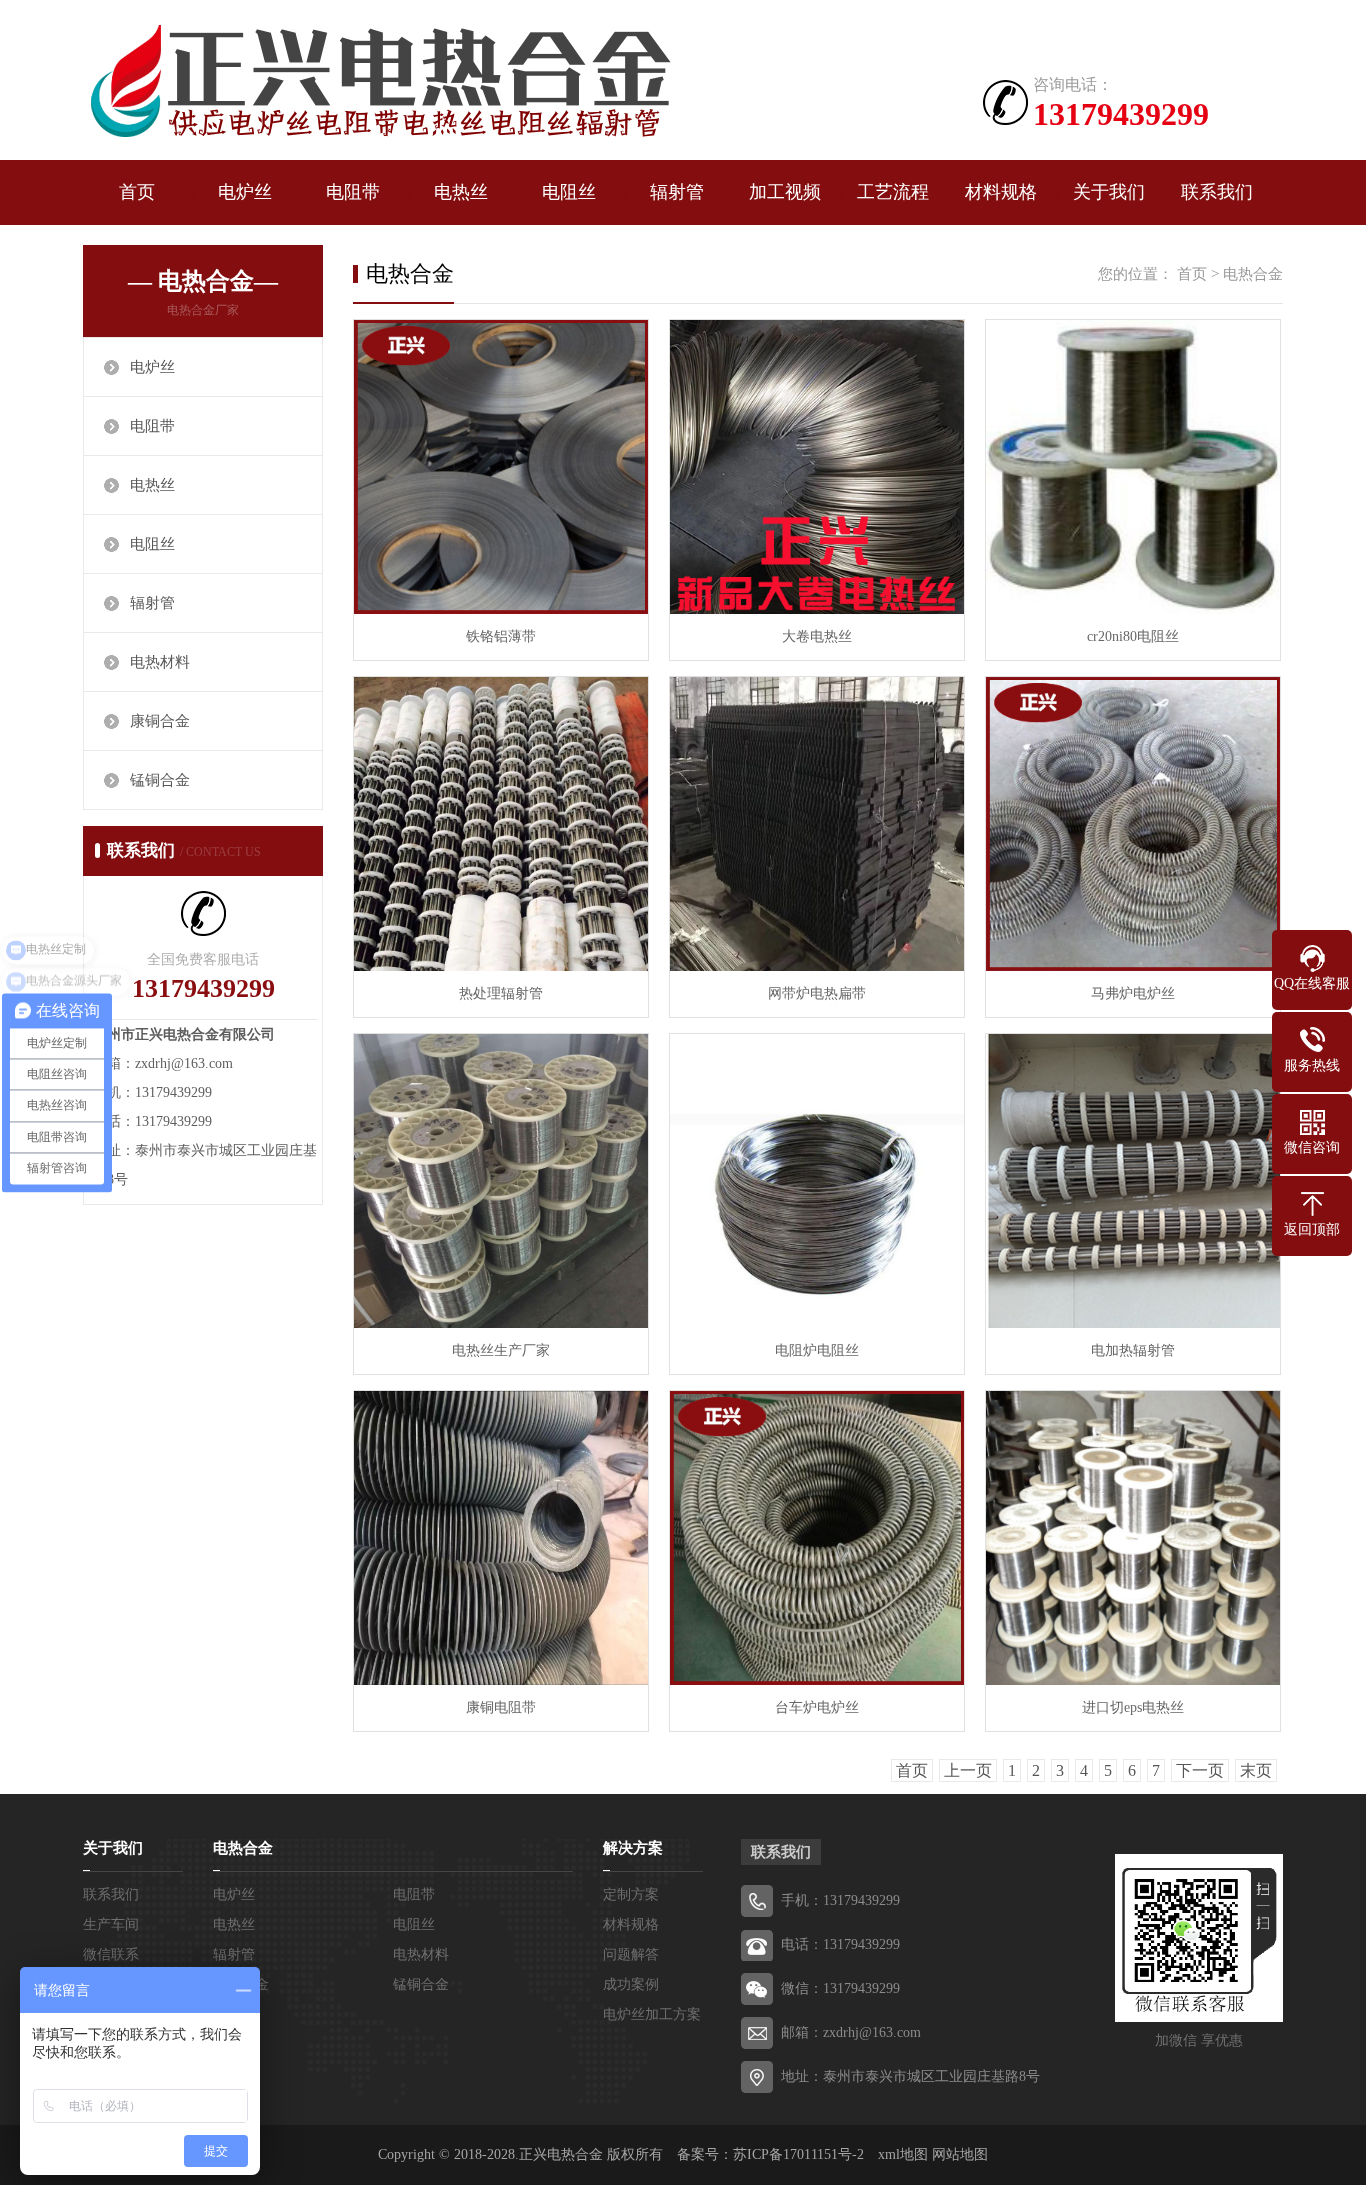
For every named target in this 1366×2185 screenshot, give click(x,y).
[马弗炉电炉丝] (1133, 824)
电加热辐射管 (1133, 1350)
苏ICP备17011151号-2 (798, 2154)
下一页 (1200, 1770)
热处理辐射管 (501, 993)
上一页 (968, 1770)
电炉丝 (245, 192)
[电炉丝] (377, 82)
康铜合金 (160, 721)
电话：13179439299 (840, 1944)
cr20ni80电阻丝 (1133, 636)
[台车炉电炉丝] (817, 1538)
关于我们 (1109, 192)
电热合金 (1253, 274)
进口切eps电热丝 (1133, 1707)
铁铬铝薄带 (501, 636)
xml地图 (903, 2154)
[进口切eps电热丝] (1133, 1538)
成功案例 (631, 1984)
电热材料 (160, 662)
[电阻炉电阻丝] (817, 1181)
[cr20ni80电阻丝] (1133, 467)
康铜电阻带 (501, 1707)
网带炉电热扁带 (817, 993)
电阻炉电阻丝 (817, 1350)
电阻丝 (569, 192)
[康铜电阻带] (501, 1538)
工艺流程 (893, 192)
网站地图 (960, 2154)
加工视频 (785, 192)
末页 (1256, 1770)
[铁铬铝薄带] (501, 467)
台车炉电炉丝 (817, 1707)
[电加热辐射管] (1133, 1181)
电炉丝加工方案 (652, 2014)
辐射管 (677, 192)
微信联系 (111, 1954)
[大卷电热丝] (817, 467)
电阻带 (353, 192)
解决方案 (633, 1848)
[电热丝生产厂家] (501, 1181)
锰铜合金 (160, 780)
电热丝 (461, 192)
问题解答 (631, 1954)
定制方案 (631, 1894)
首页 (137, 192)
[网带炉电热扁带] (817, 824)
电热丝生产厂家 (501, 1350)
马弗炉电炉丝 (1133, 993)
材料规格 (1001, 192)
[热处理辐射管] (501, 824)
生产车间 (111, 1924)
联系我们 (1217, 192)
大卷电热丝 (817, 636)
